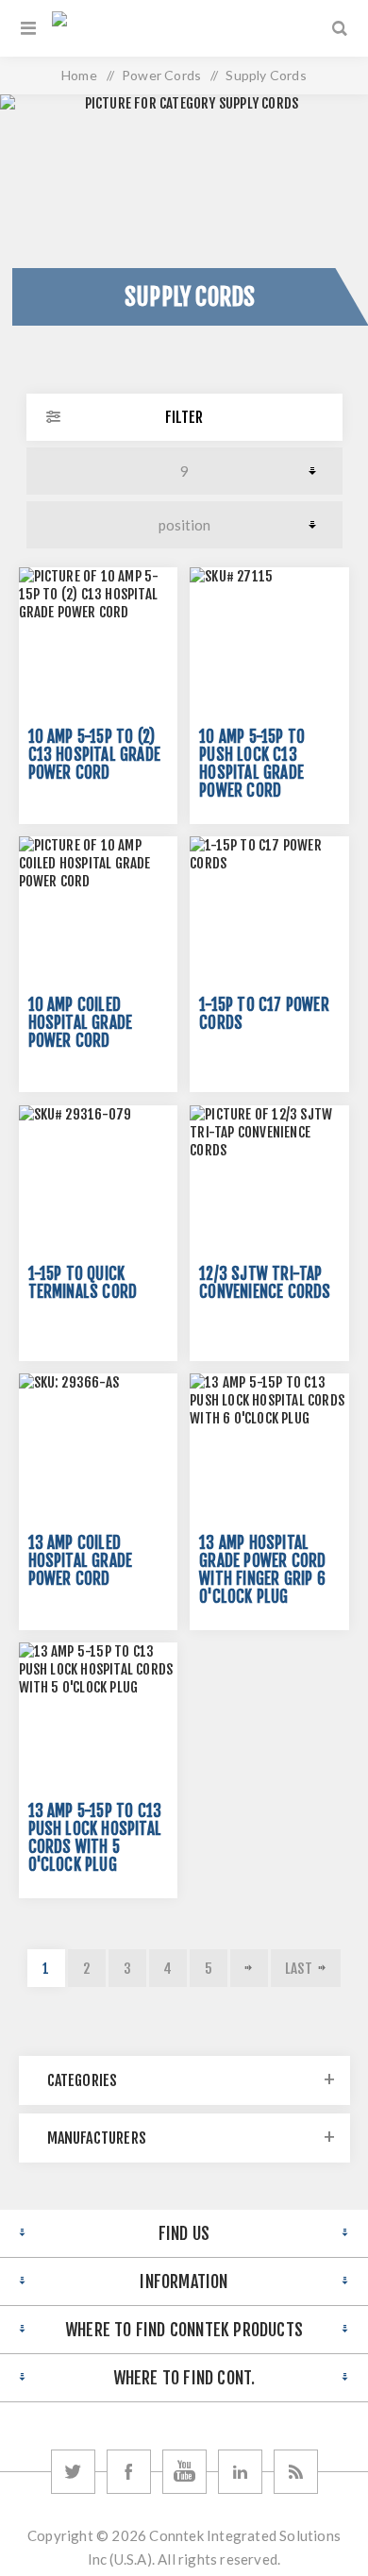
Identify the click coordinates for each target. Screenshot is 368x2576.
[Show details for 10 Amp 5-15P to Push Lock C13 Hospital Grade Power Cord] (269, 647)
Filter (184, 417)
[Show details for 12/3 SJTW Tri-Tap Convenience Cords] (269, 1185)
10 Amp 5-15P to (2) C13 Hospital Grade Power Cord (95, 755)
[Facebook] (129, 2472)
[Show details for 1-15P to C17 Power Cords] (269, 916)
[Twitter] (73, 2472)
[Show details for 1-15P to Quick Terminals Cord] (98, 1185)
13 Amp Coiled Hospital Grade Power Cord (81, 1561)
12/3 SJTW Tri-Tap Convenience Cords (265, 1283)
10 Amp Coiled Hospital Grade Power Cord (81, 1023)
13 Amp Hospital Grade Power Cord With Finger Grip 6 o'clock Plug (262, 1570)
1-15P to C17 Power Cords (264, 1014)
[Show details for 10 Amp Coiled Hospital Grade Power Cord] (98, 916)
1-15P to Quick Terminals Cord (83, 1283)
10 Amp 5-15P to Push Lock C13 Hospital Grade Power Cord (252, 764)
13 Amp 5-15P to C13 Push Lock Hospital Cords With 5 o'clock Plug (95, 1838)
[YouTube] (184, 2472)
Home (79, 75)
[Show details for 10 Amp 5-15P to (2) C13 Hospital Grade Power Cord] (98, 647)
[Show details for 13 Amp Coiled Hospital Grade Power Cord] (98, 1453)
